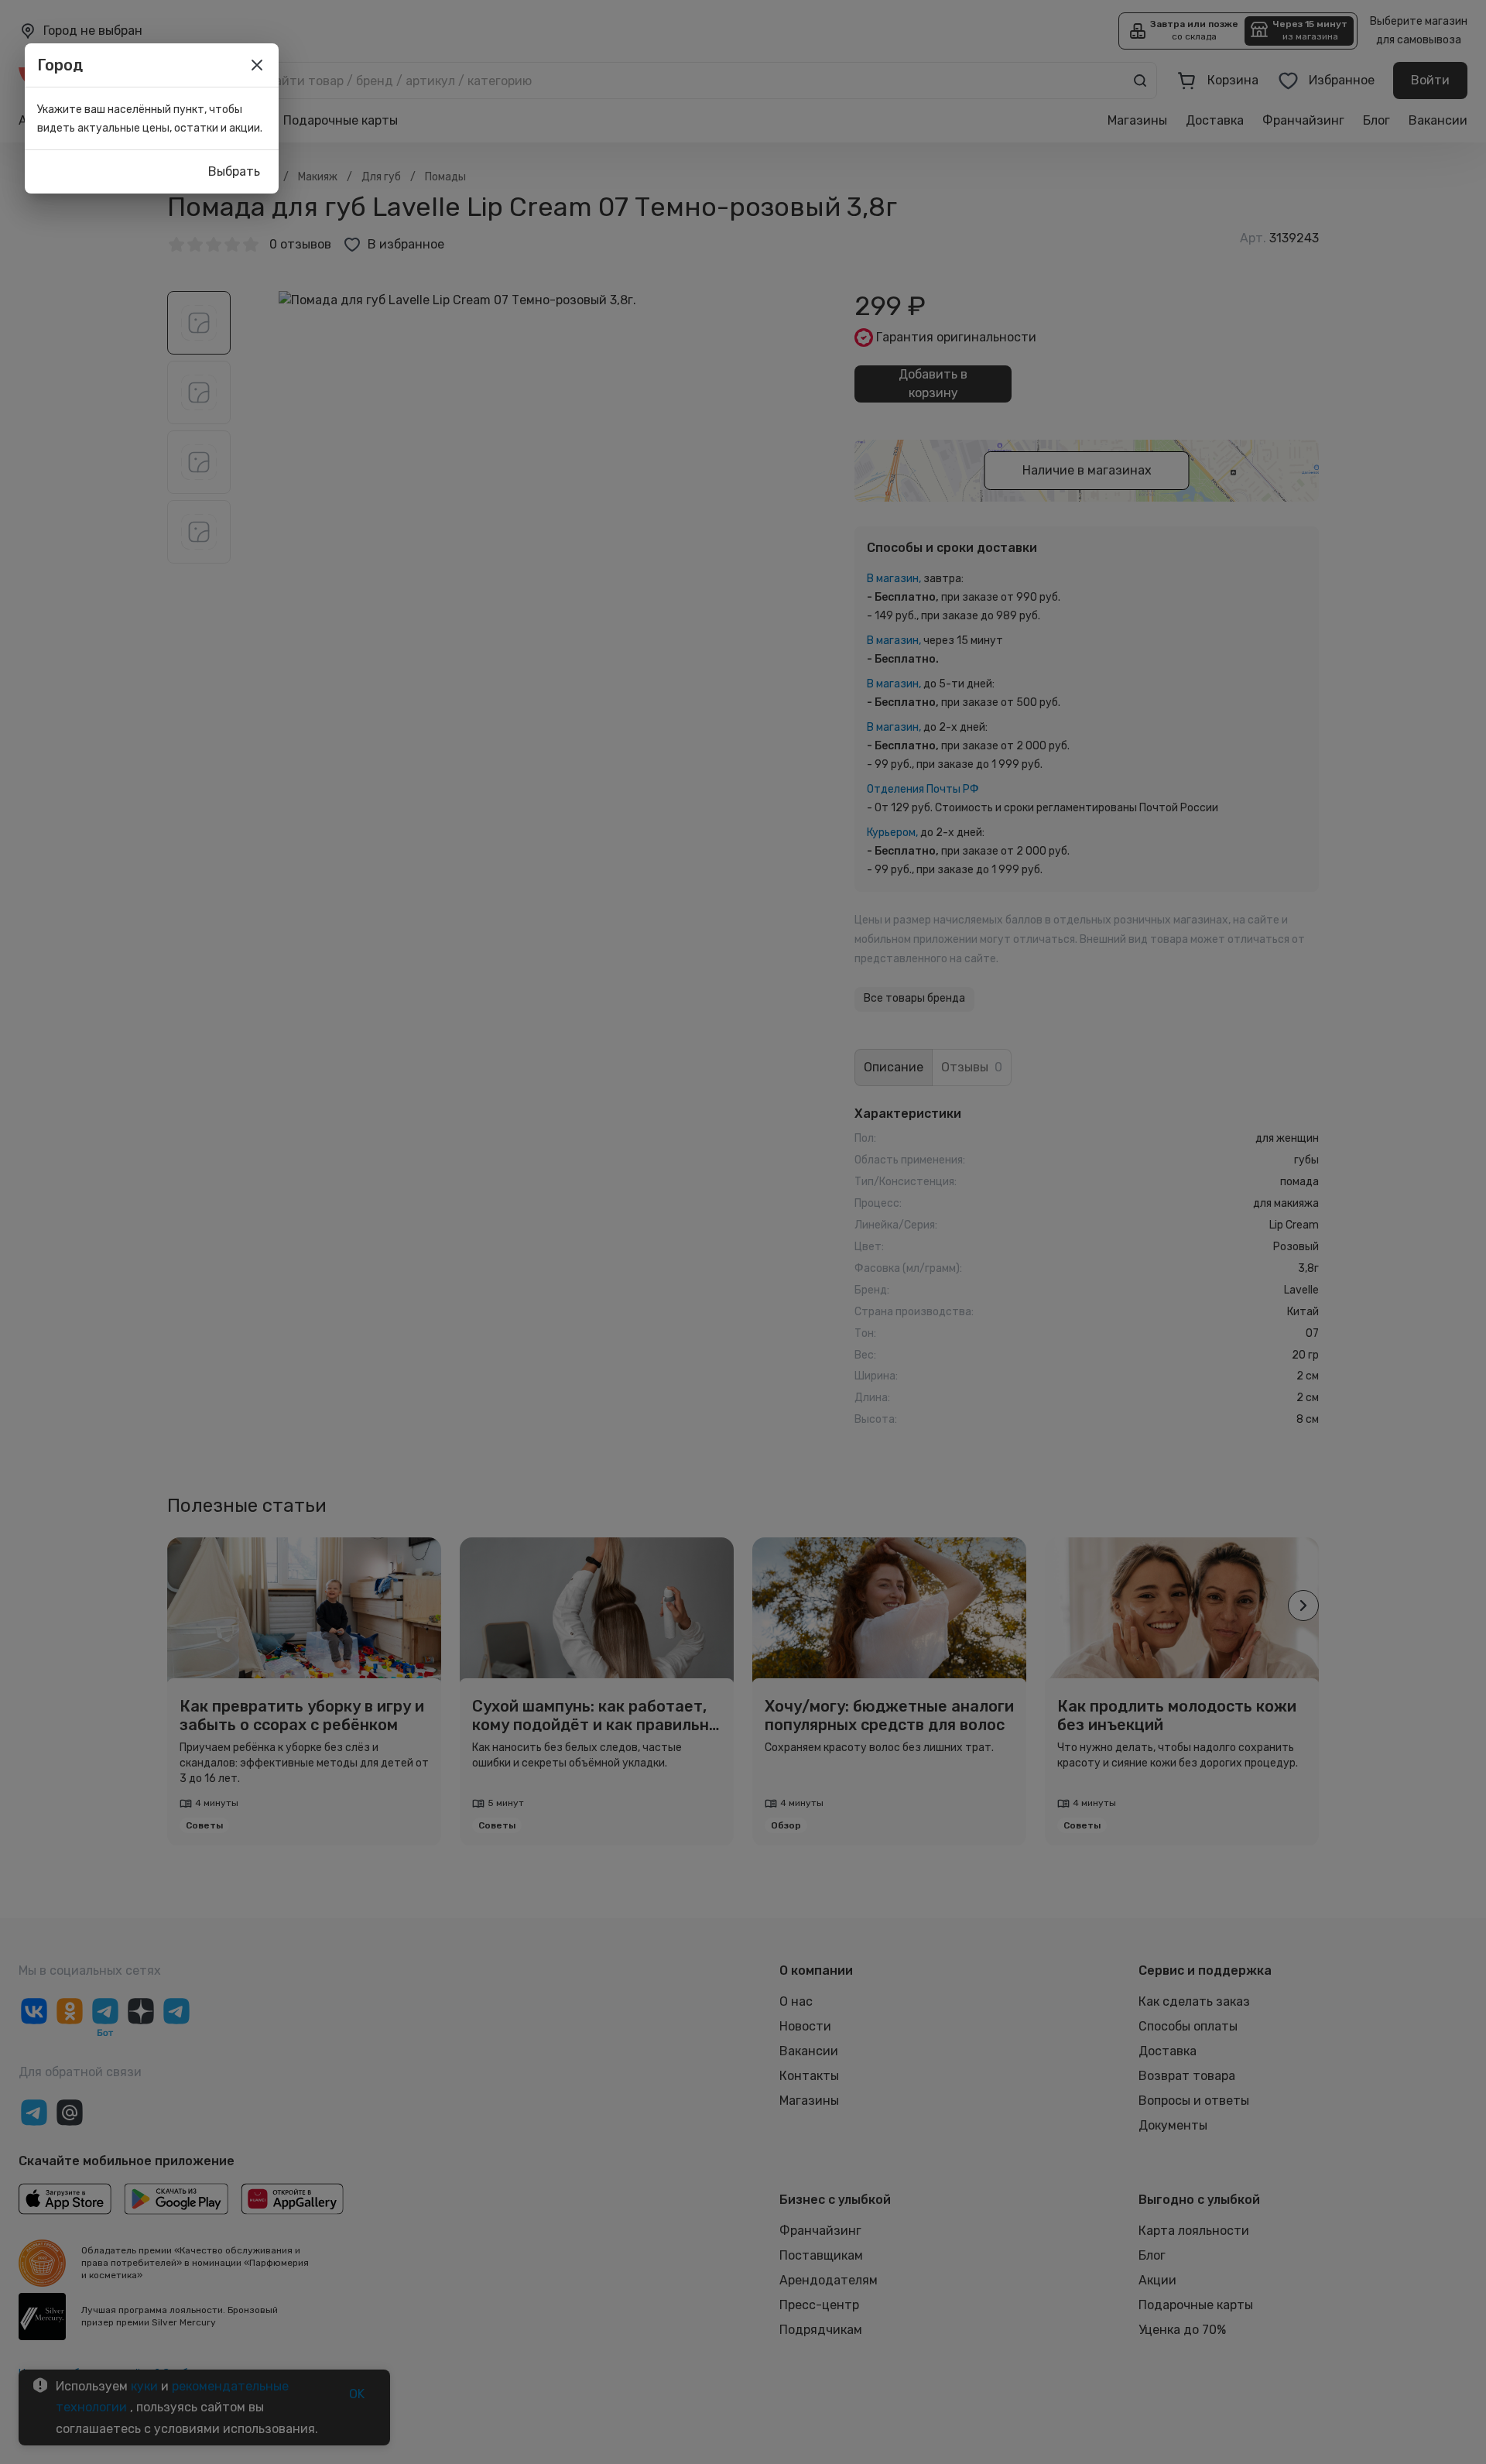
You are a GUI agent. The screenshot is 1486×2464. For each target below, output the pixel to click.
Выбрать (234, 171)
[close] (257, 65)
